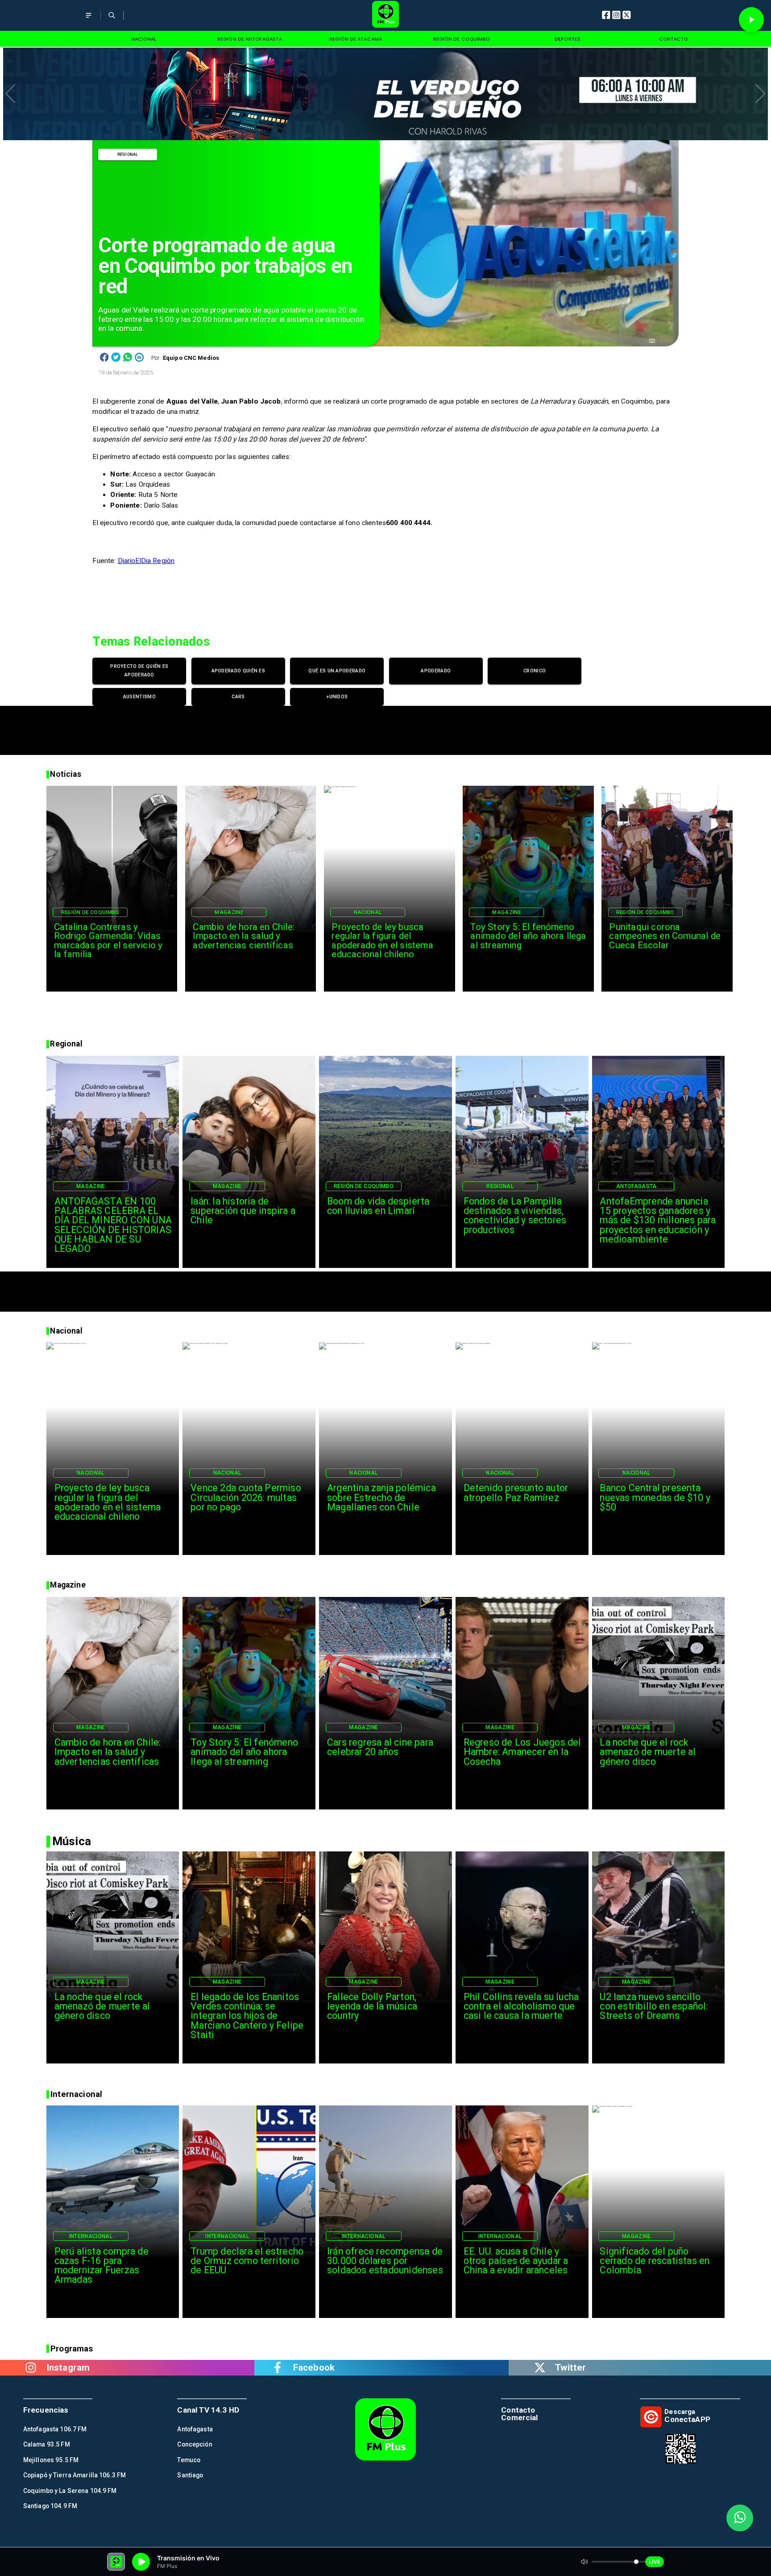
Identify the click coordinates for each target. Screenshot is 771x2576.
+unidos (337, 697)
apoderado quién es (238, 671)
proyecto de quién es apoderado (139, 671)
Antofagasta (636, 1186)
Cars (238, 697)
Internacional (91, 2236)
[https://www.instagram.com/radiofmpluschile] (31, 2368)
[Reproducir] (751, 20)
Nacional (368, 912)
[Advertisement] (385, 726)
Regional (128, 154)
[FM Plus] (89, 21)
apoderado (436, 671)
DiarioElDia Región (146, 561)
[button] (10, 94)
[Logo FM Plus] (386, 15)
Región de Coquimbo (90, 912)
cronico (535, 671)
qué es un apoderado (337, 671)
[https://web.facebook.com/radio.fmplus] (278, 2368)
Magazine (229, 912)
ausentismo (139, 697)
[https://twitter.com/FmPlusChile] (540, 2368)
